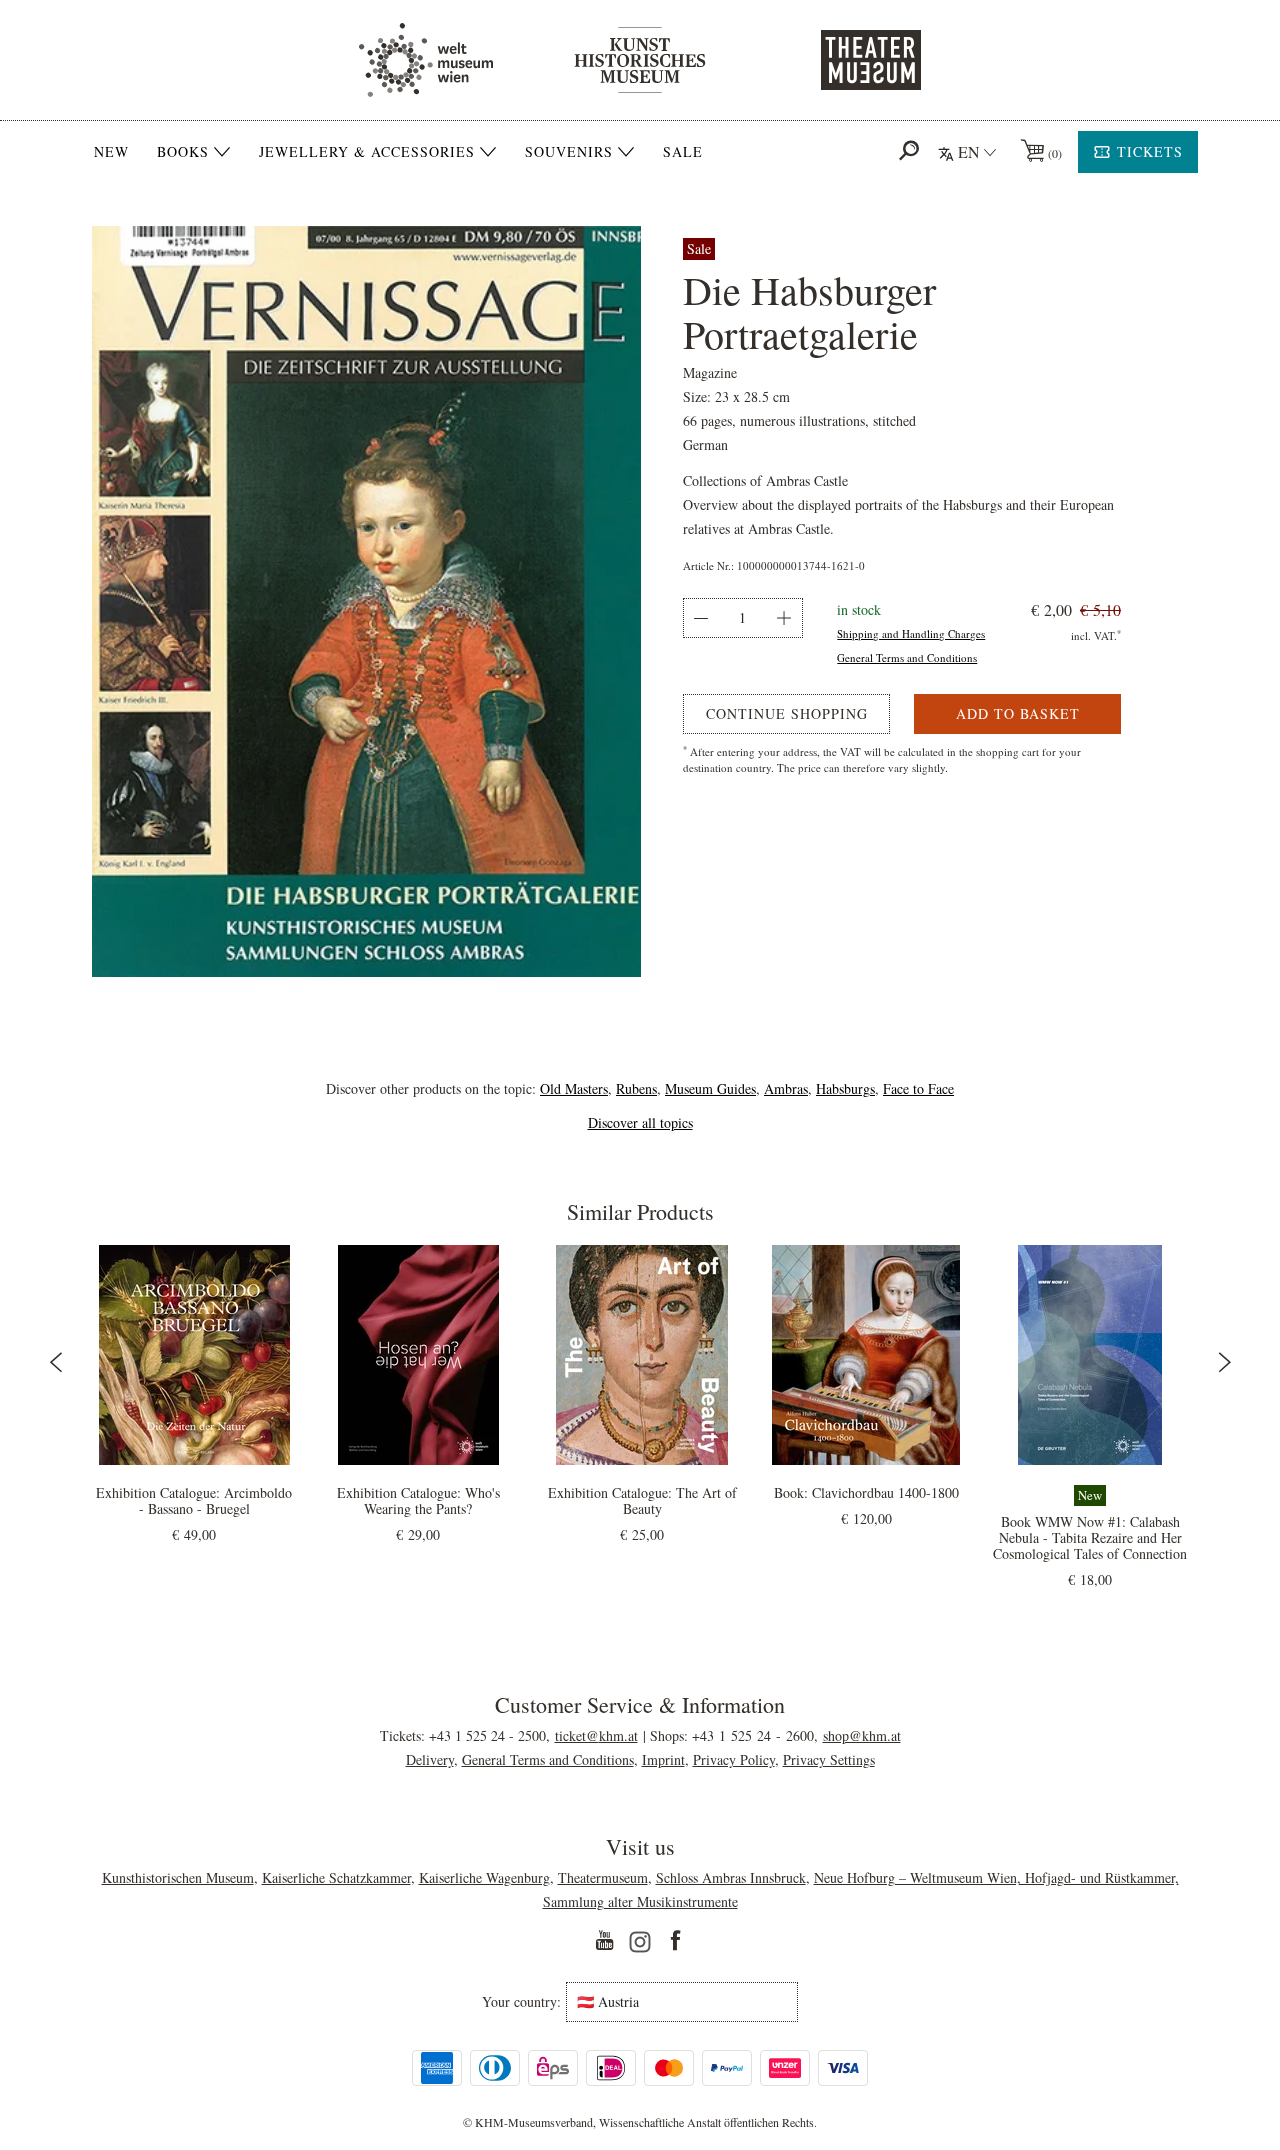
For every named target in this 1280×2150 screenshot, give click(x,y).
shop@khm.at (862, 1735)
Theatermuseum (603, 1877)
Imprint (663, 1759)
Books (183, 152)
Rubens (636, 1088)
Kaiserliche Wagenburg (484, 1877)
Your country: (521, 2002)
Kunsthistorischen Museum (178, 1877)
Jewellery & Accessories (367, 152)
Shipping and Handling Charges (911, 633)
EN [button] (969, 151)
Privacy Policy (734, 1759)
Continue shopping (787, 713)
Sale (683, 151)
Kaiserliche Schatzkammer (336, 1877)
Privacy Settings (829, 1759)
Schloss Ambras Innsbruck (731, 1877)
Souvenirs (569, 152)
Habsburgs (845, 1088)
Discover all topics (640, 1122)
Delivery (430, 1759)
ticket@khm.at (596, 1735)
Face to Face (918, 1088)
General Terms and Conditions (907, 657)
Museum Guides (710, 1088)
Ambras (786, 1088)
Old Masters (574, 1088)
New (111, 151)
